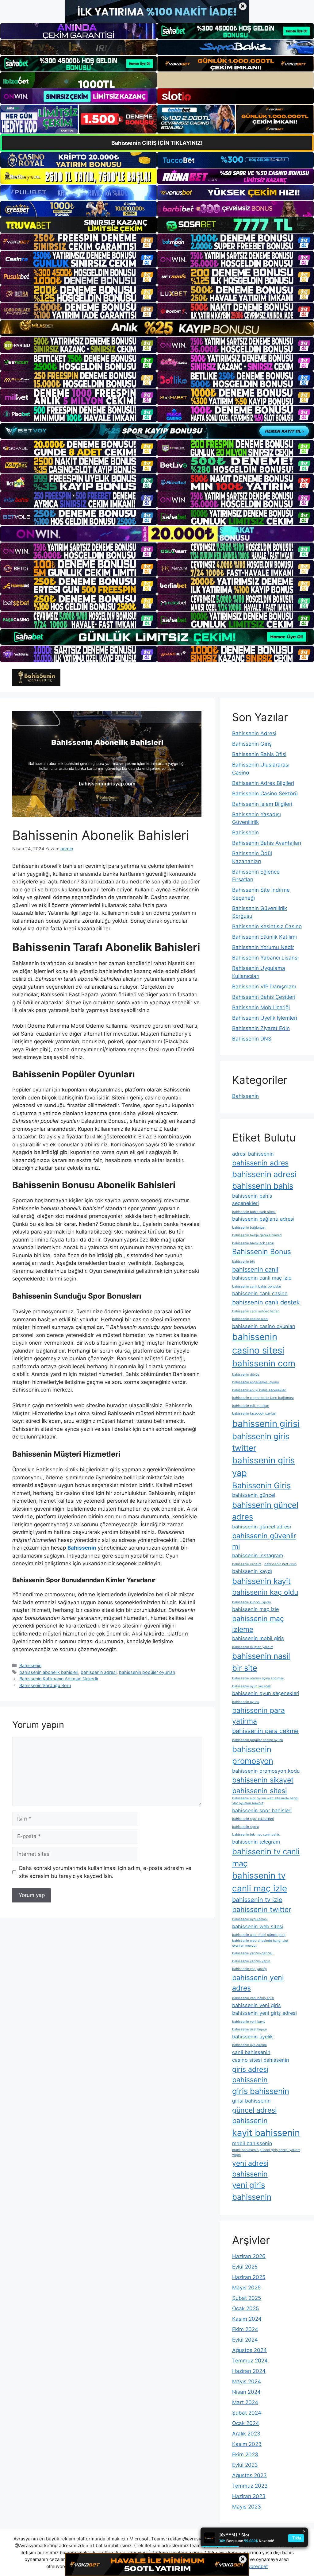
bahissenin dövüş (246, 1375)
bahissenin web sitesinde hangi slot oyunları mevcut (260, 1943)
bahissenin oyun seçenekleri (266, 1693)
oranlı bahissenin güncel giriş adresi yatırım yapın (266, 2152)
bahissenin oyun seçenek (252, 1686)
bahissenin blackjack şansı (253, 1243)
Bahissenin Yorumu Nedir (263, 947)
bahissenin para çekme (265, 1731)
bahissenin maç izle (255, 1609)
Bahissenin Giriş (252, 744)
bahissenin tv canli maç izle (260, 1882)
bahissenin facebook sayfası (254, 1414)
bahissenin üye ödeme (249, 2045)
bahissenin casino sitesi (258, 1344)
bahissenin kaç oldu (265, 1592)
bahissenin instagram (258, 1555)
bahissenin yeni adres (258, 1983)
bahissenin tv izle (257, 1900)
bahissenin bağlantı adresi (263, 1219)
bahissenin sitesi (259, 1791)
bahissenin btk (244, 1262)
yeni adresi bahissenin (250, 2169)
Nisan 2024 (246, 2392)
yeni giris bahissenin (252, 2191)
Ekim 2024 (245, 2329)
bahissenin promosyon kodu (266, 1771)
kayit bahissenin (266, 2133)
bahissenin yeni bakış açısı (253, 1998)
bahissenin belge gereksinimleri (257, 1235)
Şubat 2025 (247, 2298)
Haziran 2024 (249, 2371)
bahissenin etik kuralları (251, 1406)
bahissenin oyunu (246, 1702)
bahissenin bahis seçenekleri (252, 1199)
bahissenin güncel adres (265, 1511)
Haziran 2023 (249, 2496)
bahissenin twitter (262, 1910)
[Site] (78, 242)
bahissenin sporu (245, 1827)
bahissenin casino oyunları (264, 1326)
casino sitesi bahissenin (261, 2060)
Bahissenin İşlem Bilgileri (262, 804)
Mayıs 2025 (246, 2288)
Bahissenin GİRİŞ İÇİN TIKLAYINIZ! (157, 143)
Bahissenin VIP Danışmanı (264, 987)
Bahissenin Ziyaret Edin (261, 1028)
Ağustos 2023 (249, 2475)
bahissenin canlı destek (266, 1302)
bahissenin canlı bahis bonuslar (257, 1286)
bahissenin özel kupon (249, 2029)
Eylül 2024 (245, 2340)
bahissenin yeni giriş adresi (264, 2013)
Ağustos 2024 (249, 2350)
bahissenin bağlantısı (249, 1228)
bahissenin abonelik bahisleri (49, 1672)
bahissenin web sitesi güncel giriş (259, 1935)
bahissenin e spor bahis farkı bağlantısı (263, 1398)
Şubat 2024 (247, 2413)
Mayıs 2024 (247, 2381)
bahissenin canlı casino (260, 1293)
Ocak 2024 (246, 2423)
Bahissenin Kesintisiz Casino (267, 926)
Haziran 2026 (249, 2256)
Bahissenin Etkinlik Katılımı (264, 937)
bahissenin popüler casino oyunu (258, 1740)
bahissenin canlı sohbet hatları (256, 1311)
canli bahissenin (251, 2052)
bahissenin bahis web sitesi (254, 1212)
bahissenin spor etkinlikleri (253, 1819)
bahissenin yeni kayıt (249, 2022)
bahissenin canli (255, 1269)
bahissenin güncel (254, 1495)
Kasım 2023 (247, 2444)
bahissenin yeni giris (257, 2005)
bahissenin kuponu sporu (252, 1602)
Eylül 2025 (245, 2267)
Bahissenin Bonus (262, 1252)
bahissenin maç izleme (258, 1624)
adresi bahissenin (253, 1154)
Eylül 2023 (245, 2465)
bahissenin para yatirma (258, 1716)
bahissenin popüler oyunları (147, 1672)
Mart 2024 (245, 2402)
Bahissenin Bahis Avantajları (267, 843)
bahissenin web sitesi (258, 1926)
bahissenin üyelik (253, 2037)
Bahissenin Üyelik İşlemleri (265, 1018)
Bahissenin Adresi (254, 733)
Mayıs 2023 (247, 2507)
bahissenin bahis (263, 1186)
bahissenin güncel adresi (262, 1527)
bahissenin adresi (99, 1672)
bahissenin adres (260, 1163)
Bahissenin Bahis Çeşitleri (264, 997)
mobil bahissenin (252, 2143)
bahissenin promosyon (253, 1755)
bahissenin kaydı (252, 1571)
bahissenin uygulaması (250, 1919)
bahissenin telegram (256, 1842)
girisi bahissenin (251, 2101)
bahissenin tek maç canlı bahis (256, 1834)
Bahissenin (30, 1665)
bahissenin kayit (261, 1581)
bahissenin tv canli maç (266, 1857)
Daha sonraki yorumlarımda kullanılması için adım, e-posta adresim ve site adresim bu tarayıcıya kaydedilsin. (105, 1872)
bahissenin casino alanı (250, 1319)
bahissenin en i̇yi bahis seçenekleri (259, 1390)
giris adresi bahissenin (250, 2075)
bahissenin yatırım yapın (251, 1961)
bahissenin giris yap (264, 1467)
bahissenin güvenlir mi (264, 1541)
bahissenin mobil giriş (258, 1638)
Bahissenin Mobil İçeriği (261, 1007)
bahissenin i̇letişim (247, 1564)
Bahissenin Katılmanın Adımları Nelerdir (59, 1679)
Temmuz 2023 (250, 2486)
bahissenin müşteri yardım (253, 1647)
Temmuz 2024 (250, 2361)
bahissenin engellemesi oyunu (255, 1382)
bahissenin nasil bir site (261, 1662)
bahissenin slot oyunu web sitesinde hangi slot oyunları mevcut (265, 1801)
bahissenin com (264, 1363)
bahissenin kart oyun (280, 1564)
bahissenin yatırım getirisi (252, 1953)
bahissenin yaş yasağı (249, 1969)
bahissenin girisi (266, 1424)
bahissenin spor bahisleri (262, 1810)
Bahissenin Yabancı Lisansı (265, 958)
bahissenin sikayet (263, 1780)
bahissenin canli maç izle (262, 1278)
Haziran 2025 (249, 2277)
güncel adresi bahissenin (254, 2116)
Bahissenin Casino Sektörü (265, 794)
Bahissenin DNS (252, 1039)
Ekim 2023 (245, 2454)
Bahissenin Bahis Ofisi (259, 754)
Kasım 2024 (247, 2319)
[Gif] (157, 328)
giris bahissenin (261, 2091)
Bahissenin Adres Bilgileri (263, 783)
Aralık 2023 (246, 2434)
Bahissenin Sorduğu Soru (45, 1685)
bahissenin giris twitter (261, 1442)
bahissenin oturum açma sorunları (258, 1678)
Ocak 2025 (245, 2308)
